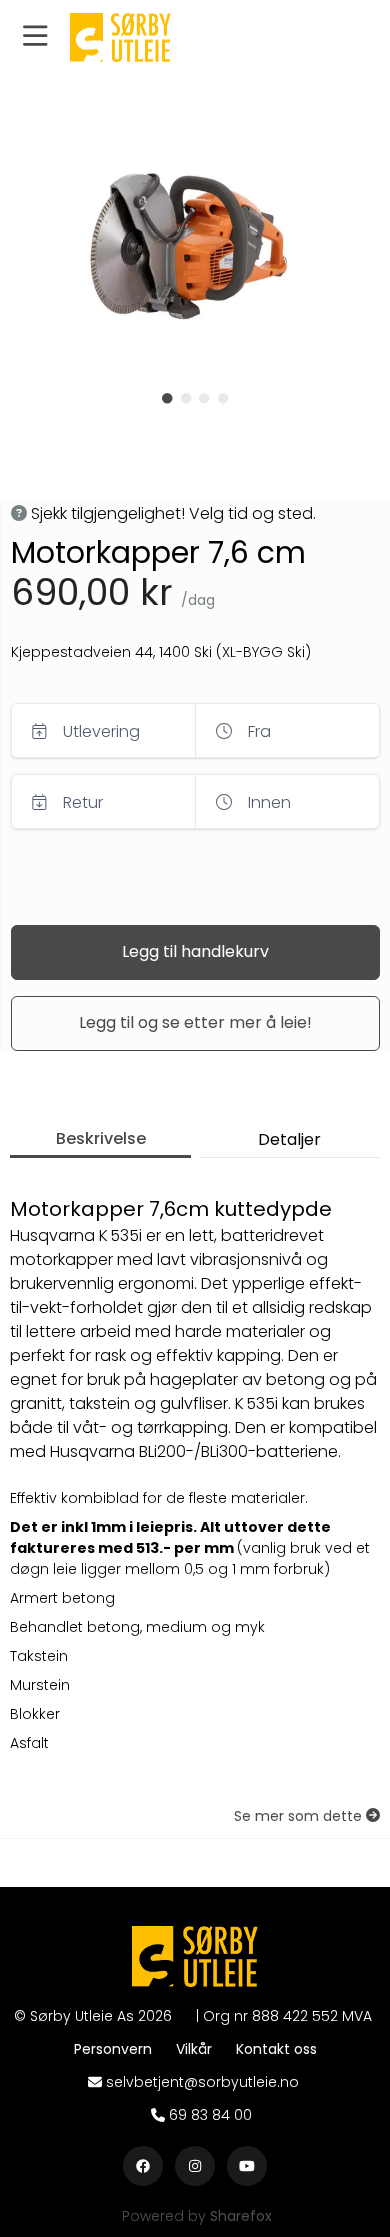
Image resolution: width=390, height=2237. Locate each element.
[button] (35, 37)
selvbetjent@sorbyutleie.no (202, 2082)
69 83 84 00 (210, 2115)
